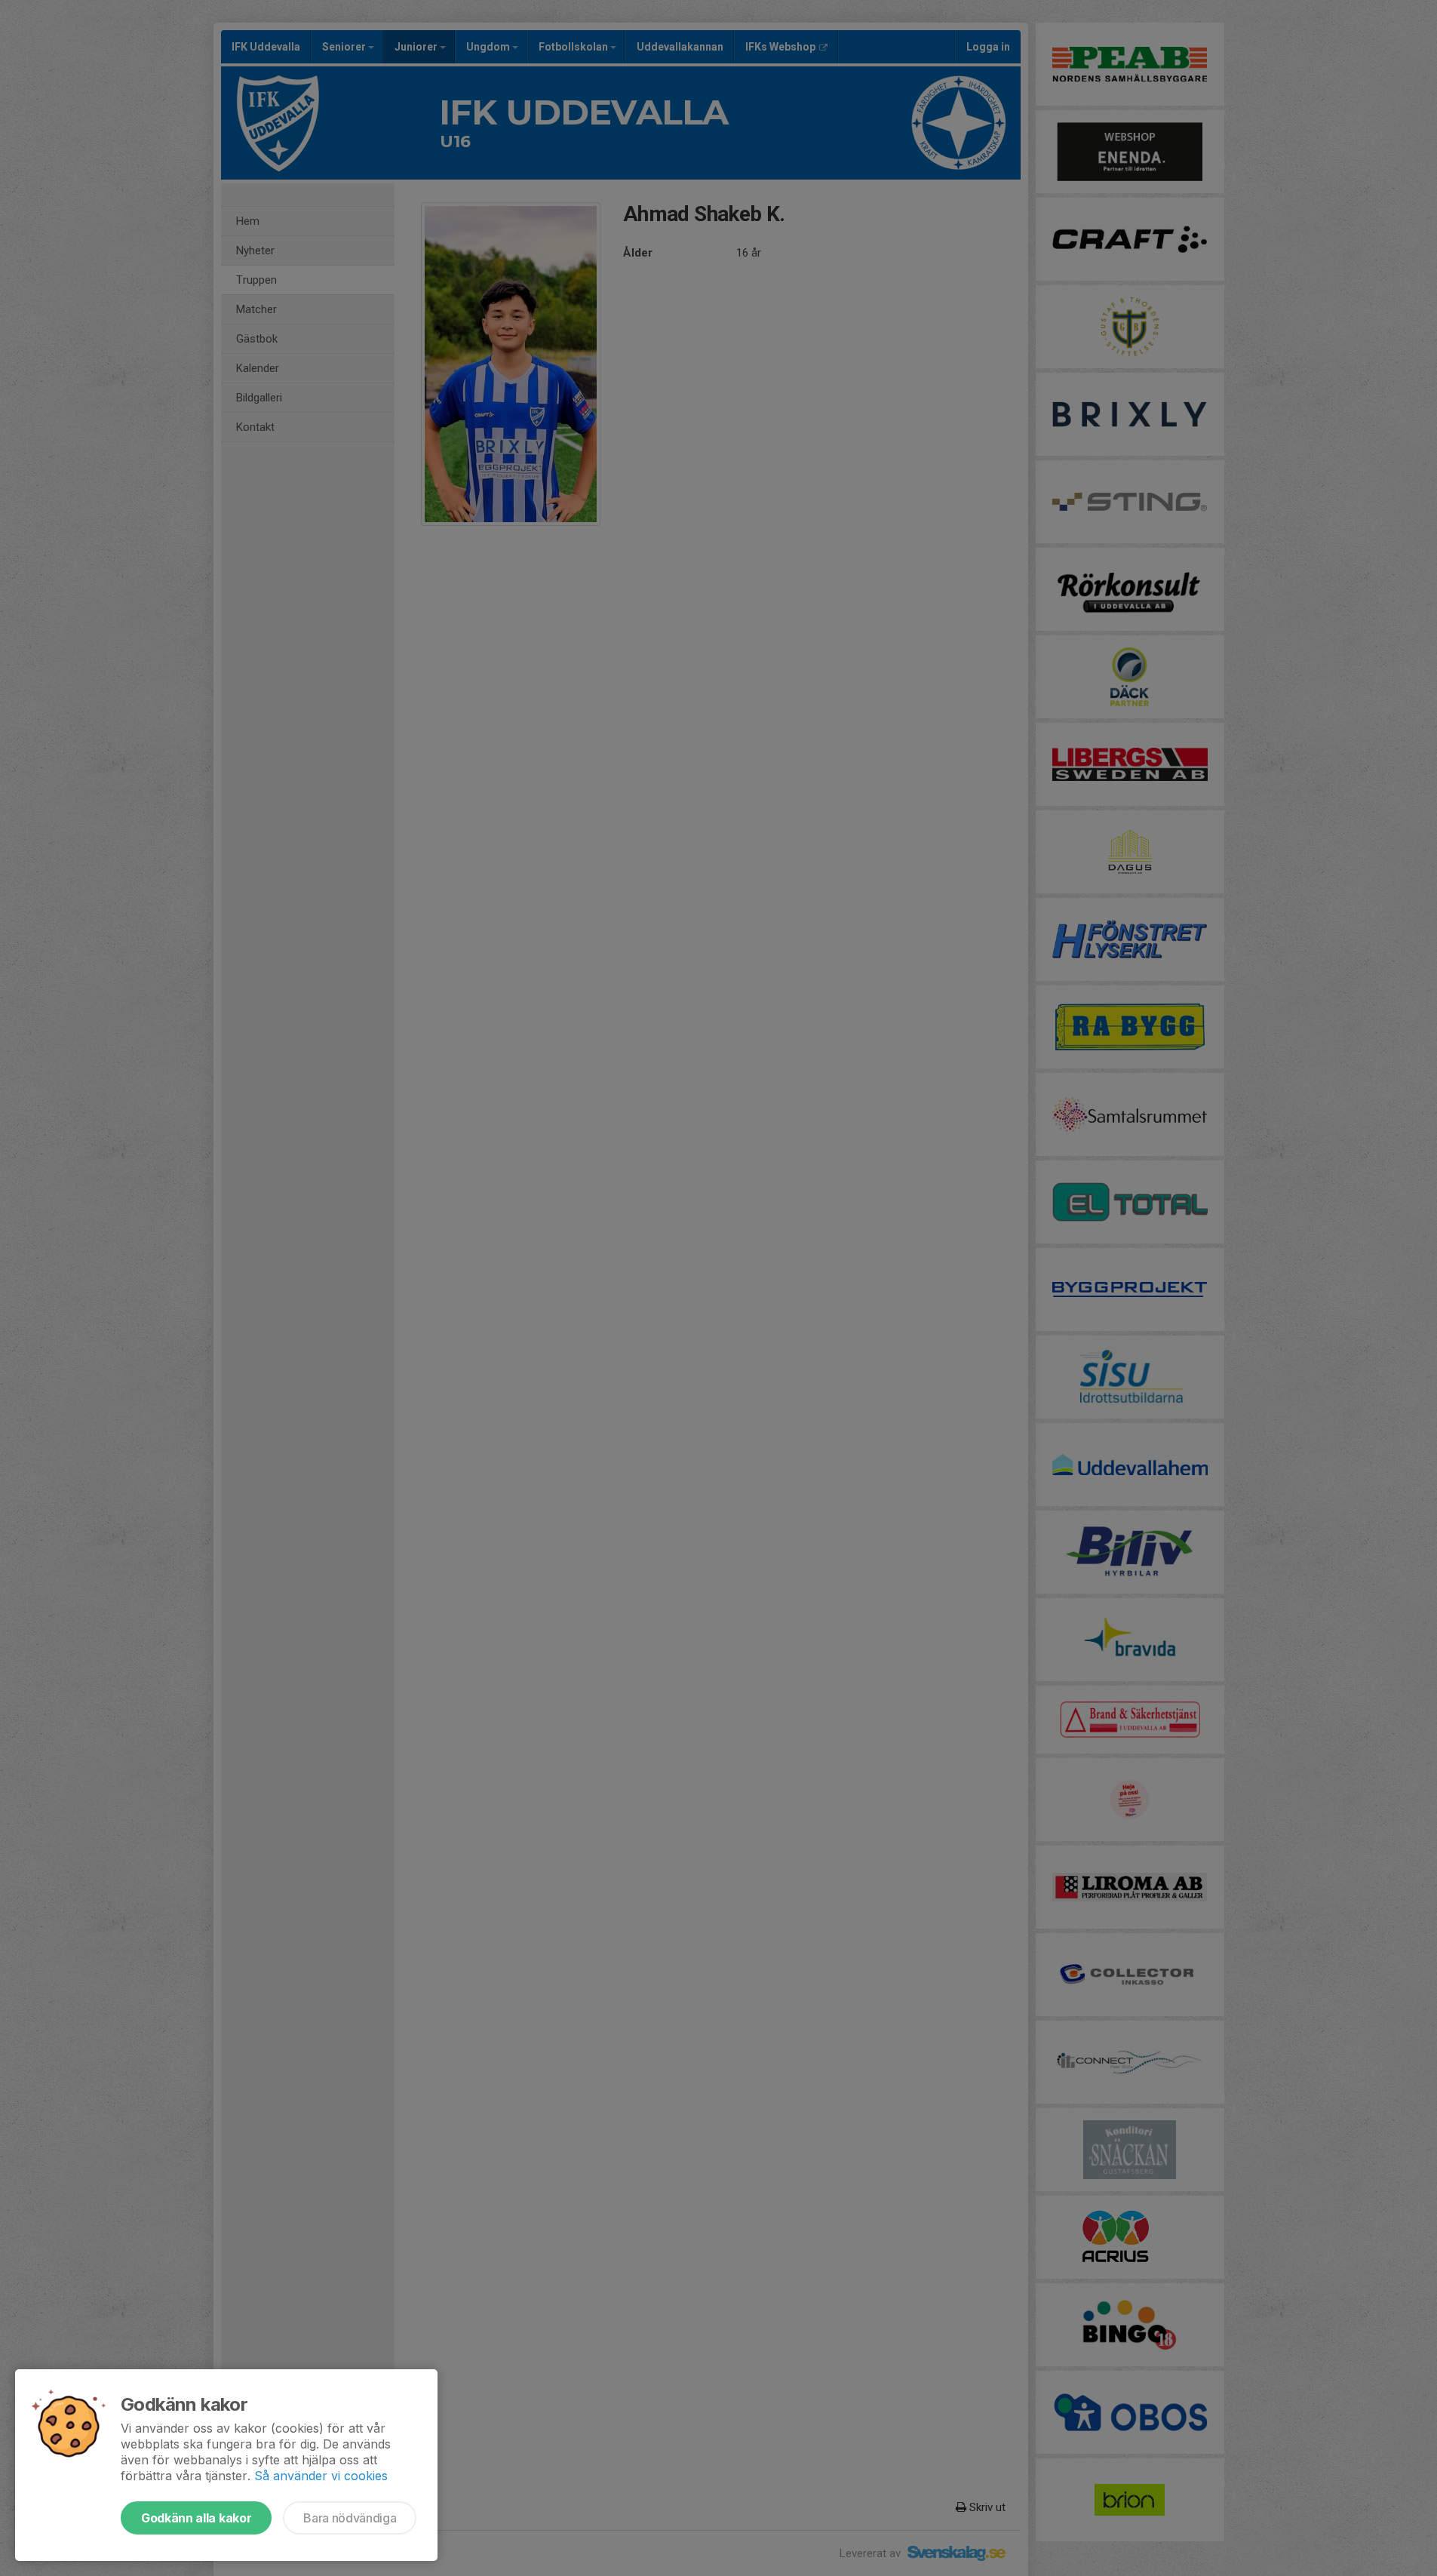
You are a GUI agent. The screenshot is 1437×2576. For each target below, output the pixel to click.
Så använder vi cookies (321, 2476)
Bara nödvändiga (350, 2518)
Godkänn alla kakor (196, 2518)
